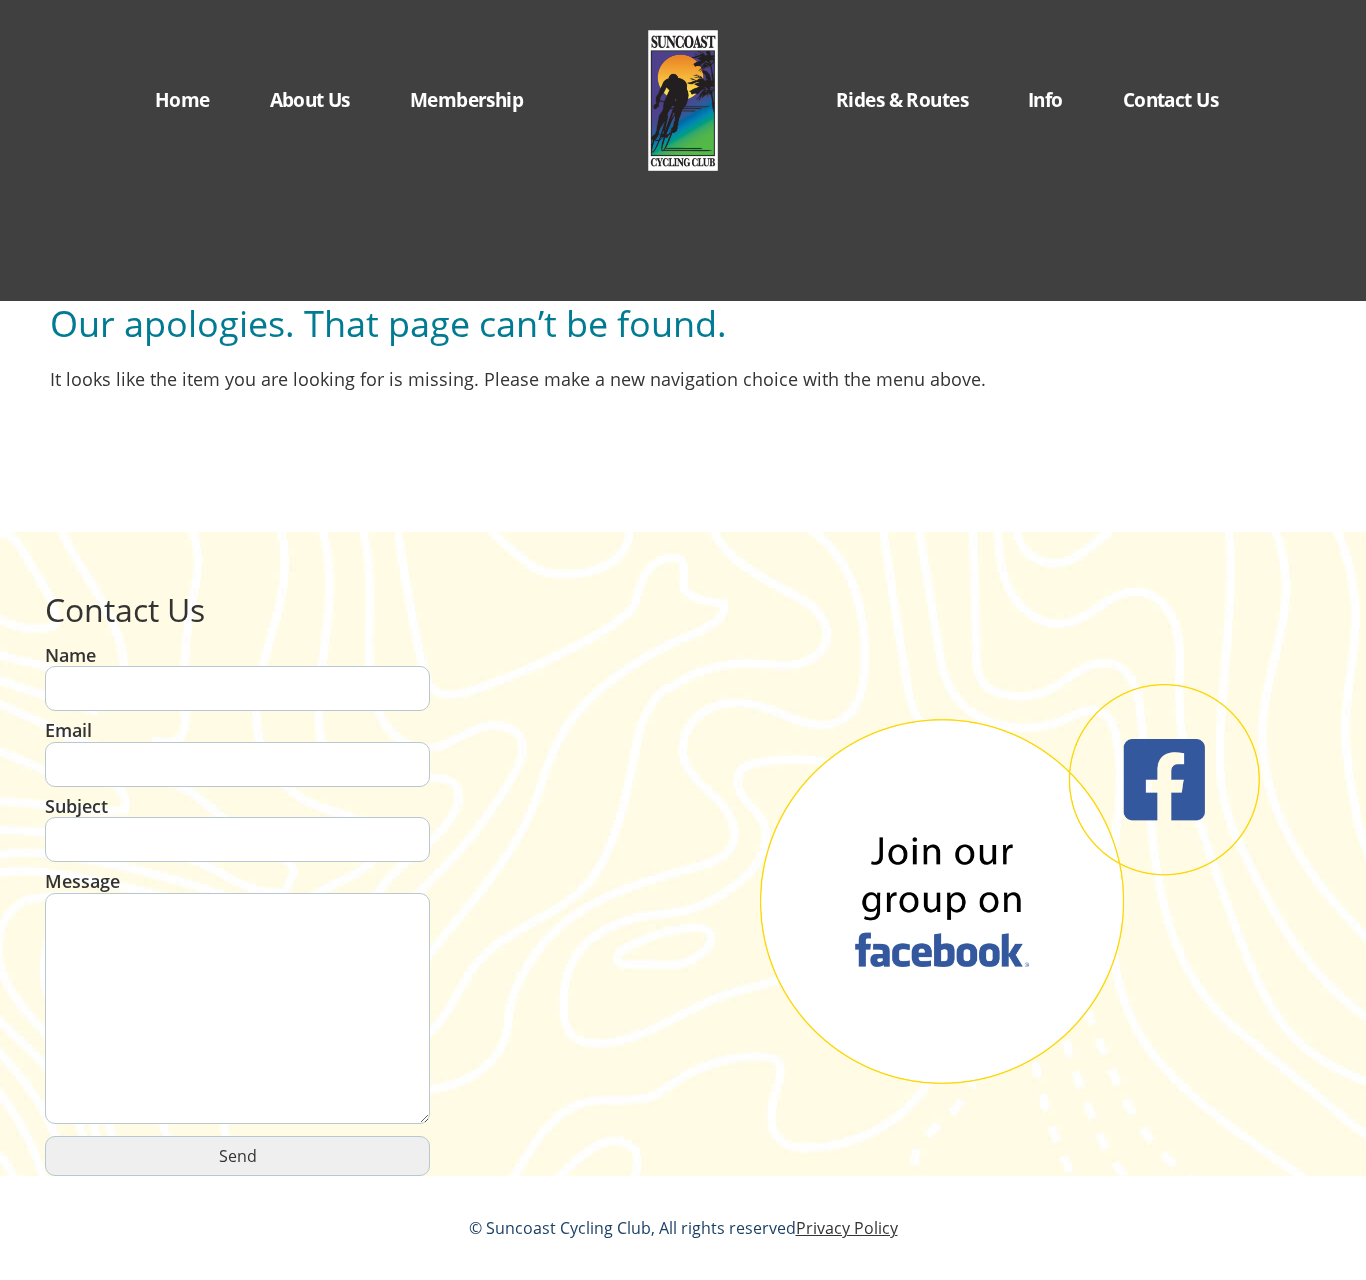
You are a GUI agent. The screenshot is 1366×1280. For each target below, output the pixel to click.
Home (182, 99)
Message (82, 881)
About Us (310, 99)
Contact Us (1170, 99)
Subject (76, 806)
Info (1045, 99)
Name (70, 655)
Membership (466, 99)
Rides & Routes (902, 99)
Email (68, 730)
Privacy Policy (847, 1228)
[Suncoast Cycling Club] (683, 100)
